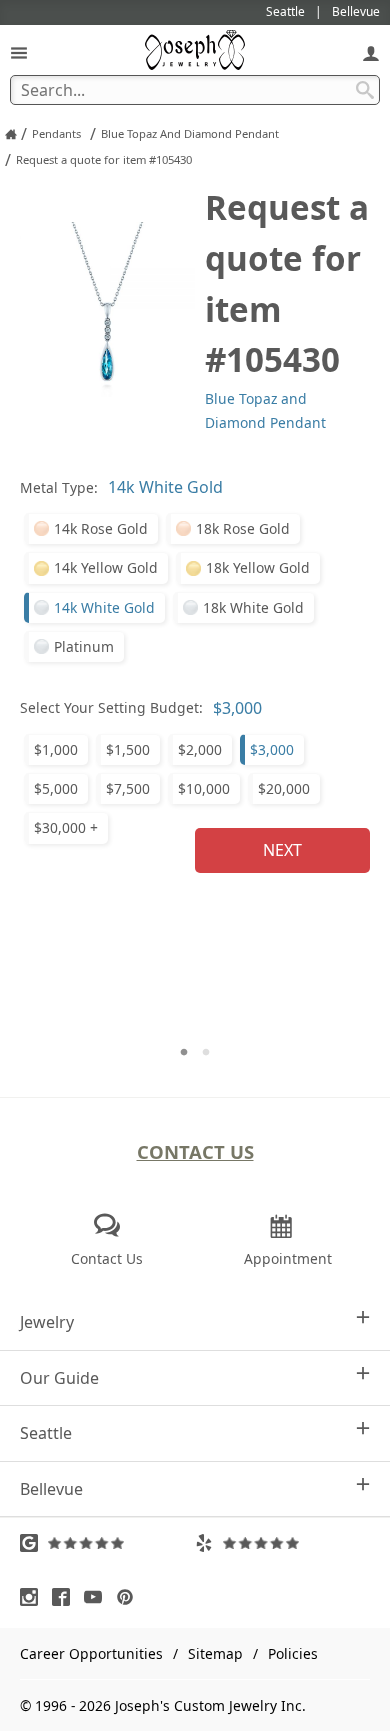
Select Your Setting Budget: (111, 707)
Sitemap (215, 1653)
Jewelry (47, 1322)
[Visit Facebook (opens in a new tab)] (66, 1597)
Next (282, 850)
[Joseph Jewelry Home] (11, 134)
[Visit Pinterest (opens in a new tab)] (130, 1597)
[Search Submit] (365, 90)
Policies (293, 1653)
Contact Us (195, 1151)
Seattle (46, 1433)
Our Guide (59, 1378)
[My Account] (371, 52)
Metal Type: (59, 487)
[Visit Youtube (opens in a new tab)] (98, 1597)
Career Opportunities (91, 1653)
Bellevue (51, 1489)
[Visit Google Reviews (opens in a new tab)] (107, 1543)
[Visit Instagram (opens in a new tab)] (34, 1597)
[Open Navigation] (19, 52)
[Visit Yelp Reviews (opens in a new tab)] (282, 1543)
